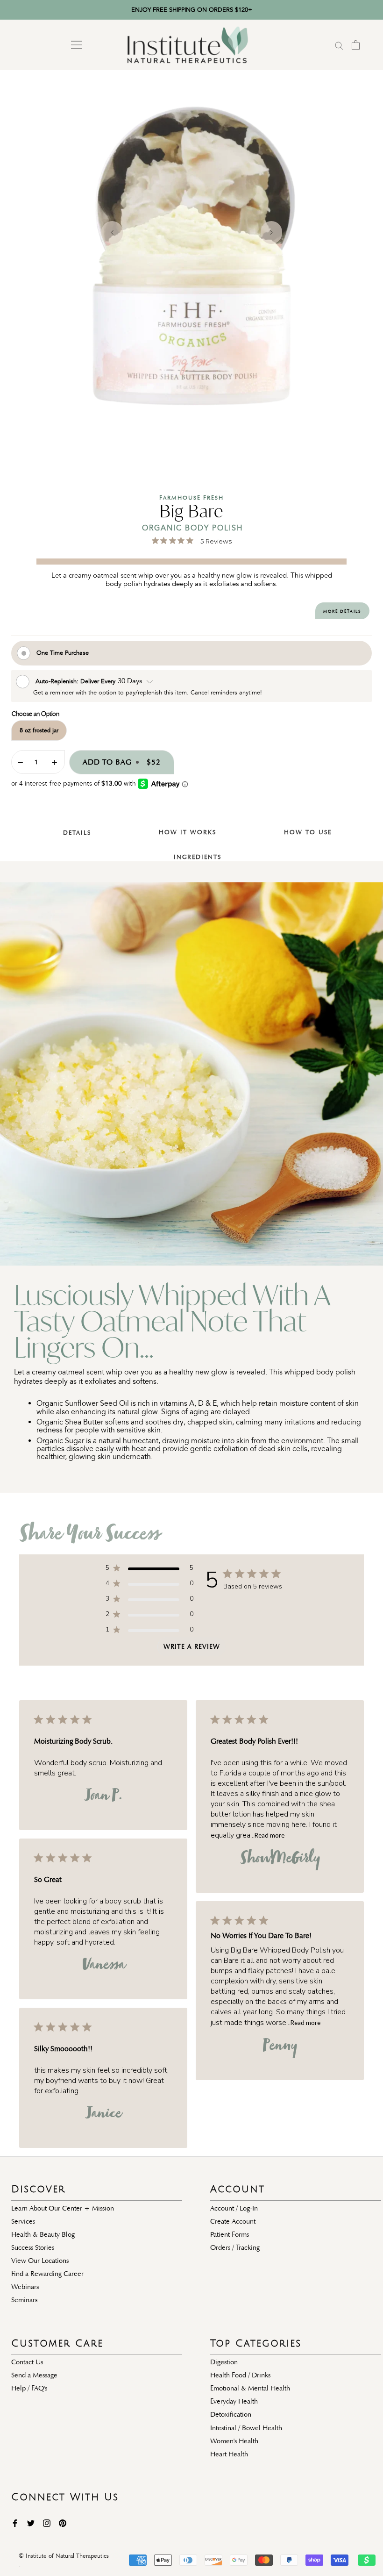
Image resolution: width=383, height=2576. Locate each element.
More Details (342, 611)
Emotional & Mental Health (250, 2388)
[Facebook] (15, 2522)
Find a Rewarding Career (47, 2274)
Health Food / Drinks (240, 2375)
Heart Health (229, 2454)
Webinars (25, 2287)
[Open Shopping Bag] (356, 45)
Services (23, 2221)
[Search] (339, 45)
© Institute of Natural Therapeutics (64, 2556)
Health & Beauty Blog (43, 2234)
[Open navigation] (77, 45)
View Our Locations (40, 2261)
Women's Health (234, 2441)
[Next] (271, 233)
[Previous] (112, 233)
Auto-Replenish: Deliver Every (76, 681)
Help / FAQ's (29, 2388)
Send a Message (34, 2375)
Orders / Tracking (235, 2247)
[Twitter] (31, 2522)
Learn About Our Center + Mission (63, 2208)
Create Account (233, 2221)
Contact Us (27, 2362)
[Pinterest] (63, 2522)
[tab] (71, 826)
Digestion (224, 2362)
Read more (270, 1835)
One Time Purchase (63, 653)
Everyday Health (234, 2401)
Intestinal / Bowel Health (246, 2428)
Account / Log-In (234, 2208)
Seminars (24, 2300)
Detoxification (231, 2414)
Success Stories (33, 2247)
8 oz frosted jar (39, 730)
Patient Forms (230, 2234)
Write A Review (192, 1647)
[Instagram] (47, 2522)
